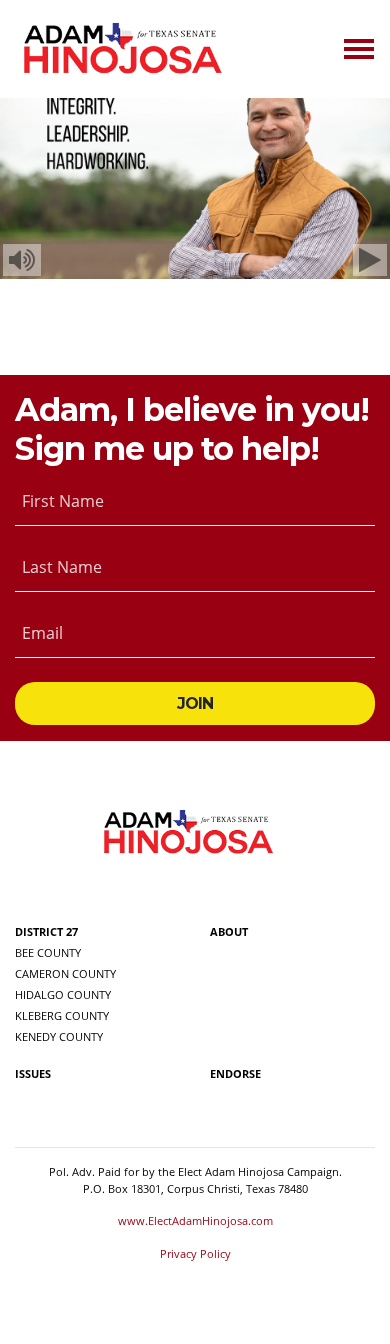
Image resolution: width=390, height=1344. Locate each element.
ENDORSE (235, 1073)
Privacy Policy (195, 1253)
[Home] (121, 49)
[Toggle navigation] (359, 49)
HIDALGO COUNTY (63, 994)
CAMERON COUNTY (65, 973)
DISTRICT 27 (46, 931)
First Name (63, 501)
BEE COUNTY (48, 952)
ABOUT (229, 931)
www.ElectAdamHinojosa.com (195, 1220)
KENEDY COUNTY (59, 1036)
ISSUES (33, 1073)
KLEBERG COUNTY (62, 1015)
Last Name (62, 567)
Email (42, 633)
